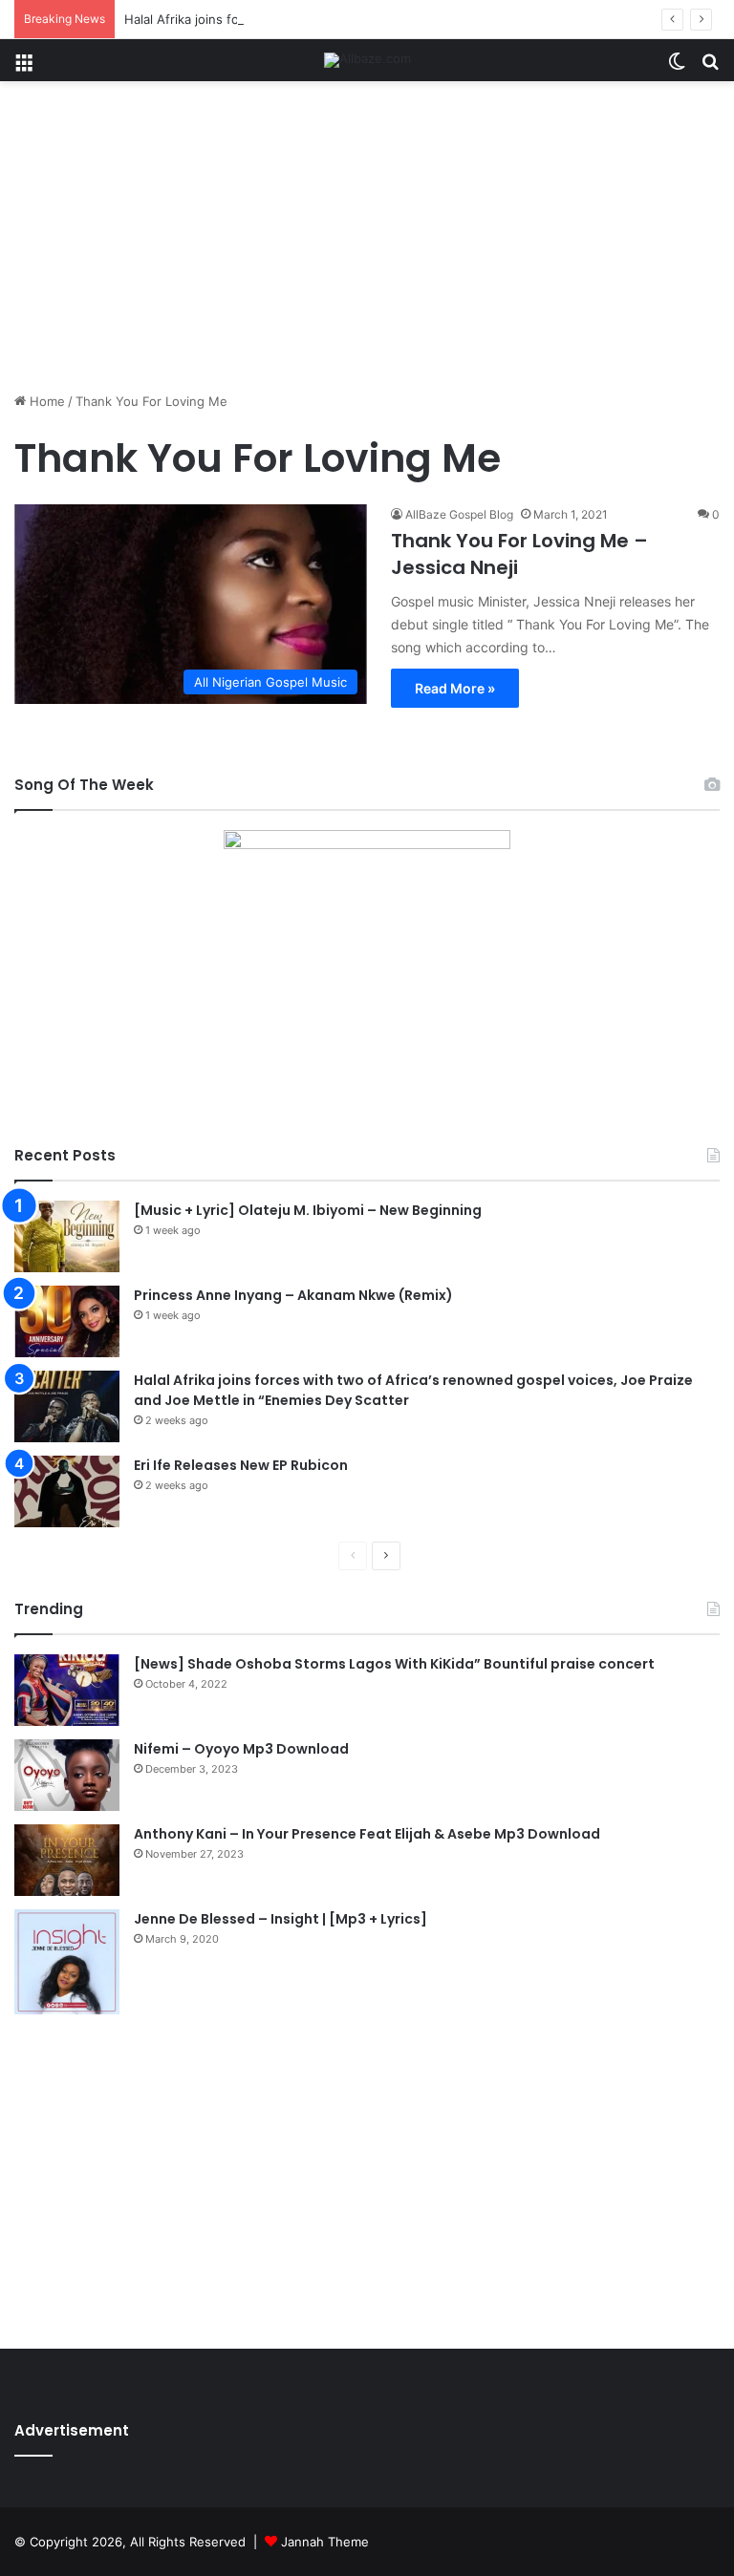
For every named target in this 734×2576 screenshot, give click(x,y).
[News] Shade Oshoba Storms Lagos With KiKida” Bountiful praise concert (394, 1664)
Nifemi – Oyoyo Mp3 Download (241, 1749)
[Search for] (710, 67)
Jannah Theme (325, 2542)
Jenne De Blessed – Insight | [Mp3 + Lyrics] (281, 1919)
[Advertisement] (367, 244)
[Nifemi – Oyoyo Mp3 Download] (67, 1775)
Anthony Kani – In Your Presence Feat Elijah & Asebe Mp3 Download (367, 1834)
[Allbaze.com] (367, 60)
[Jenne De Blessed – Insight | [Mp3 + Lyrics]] (67, 1962)
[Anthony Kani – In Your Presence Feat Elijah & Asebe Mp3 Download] (67, 1860)
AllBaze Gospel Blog (459, 514)
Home (45, 401)
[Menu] (24, 67)
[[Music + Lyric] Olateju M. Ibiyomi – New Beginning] (67, 1236)
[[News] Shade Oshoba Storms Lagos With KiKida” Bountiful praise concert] (67, 1690)
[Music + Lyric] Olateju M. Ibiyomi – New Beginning (308, 1210)
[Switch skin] (677, 67)
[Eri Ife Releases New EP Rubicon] (67, 1491)
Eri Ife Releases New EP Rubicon (241, 1465)
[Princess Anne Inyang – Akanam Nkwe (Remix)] (67, 1321)
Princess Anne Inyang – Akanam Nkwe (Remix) (293, 1295)
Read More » (455, 688)
